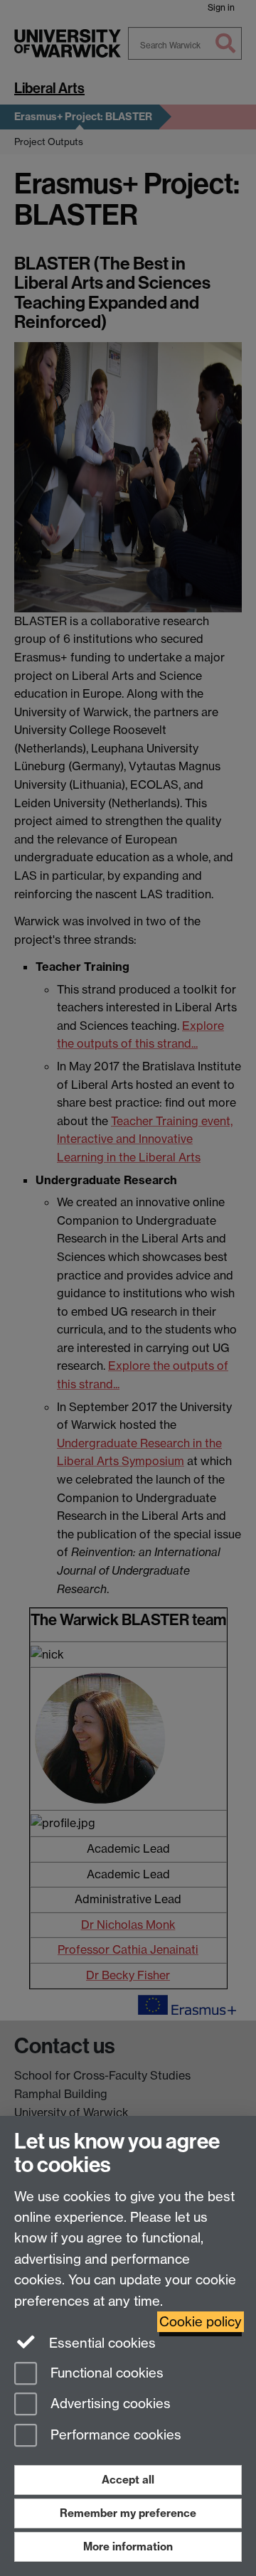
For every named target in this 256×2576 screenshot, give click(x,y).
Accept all (128, 2480)
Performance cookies (114, 2436)
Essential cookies (101, 2343)
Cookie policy (201, 2322)
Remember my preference (128, 2513)
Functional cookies (105, 2373)
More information (128, 2546)
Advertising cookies (109, 2404)
